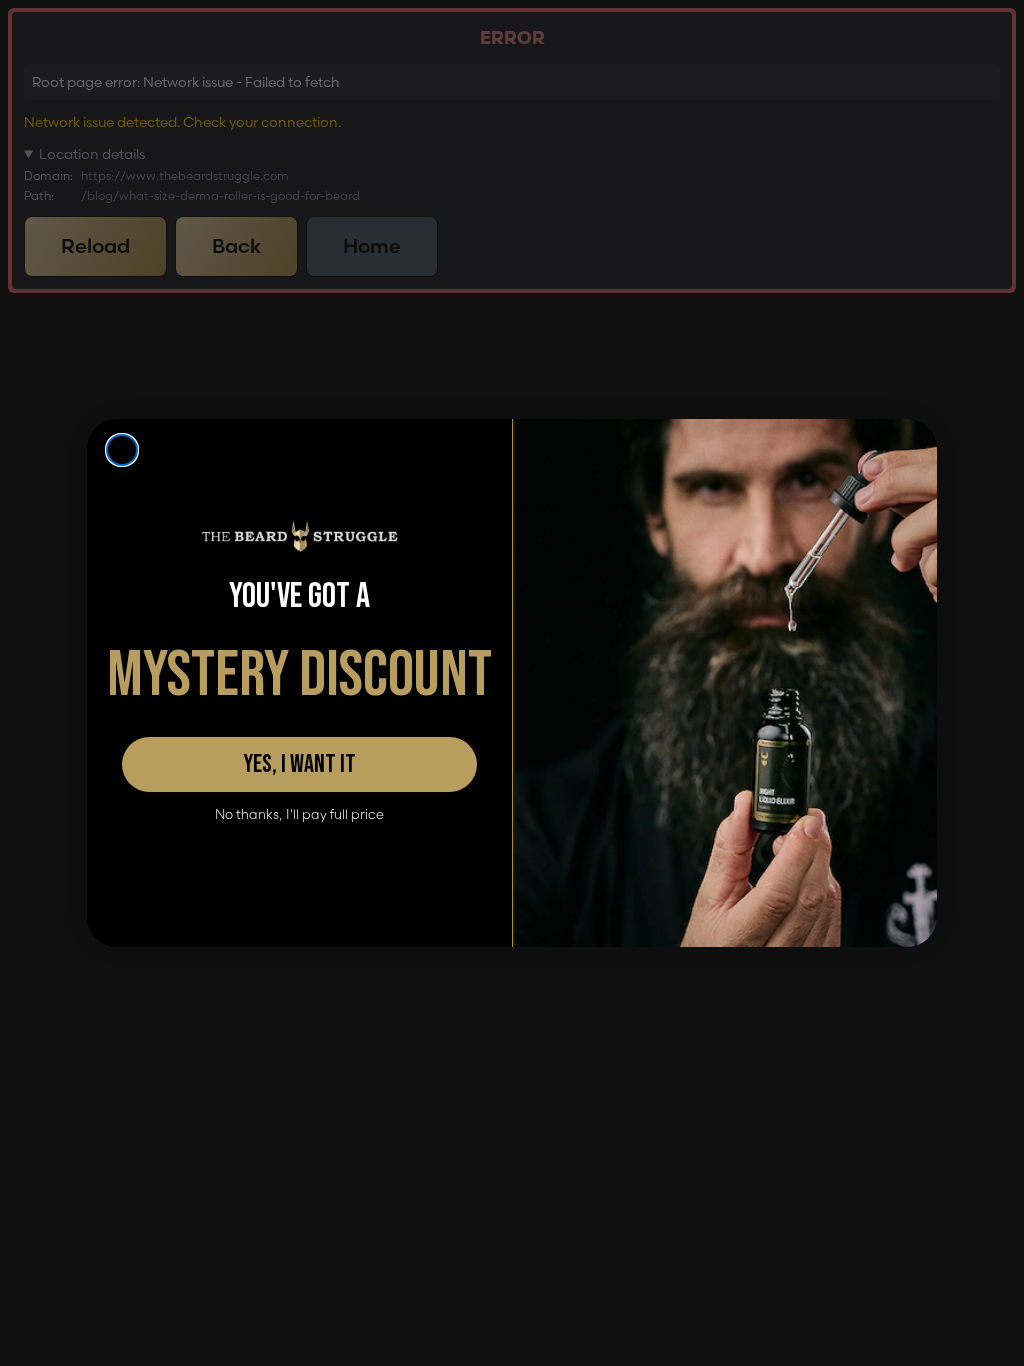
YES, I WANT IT (299, 764)
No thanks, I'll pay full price (299, 814)
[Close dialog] (122, 450)
